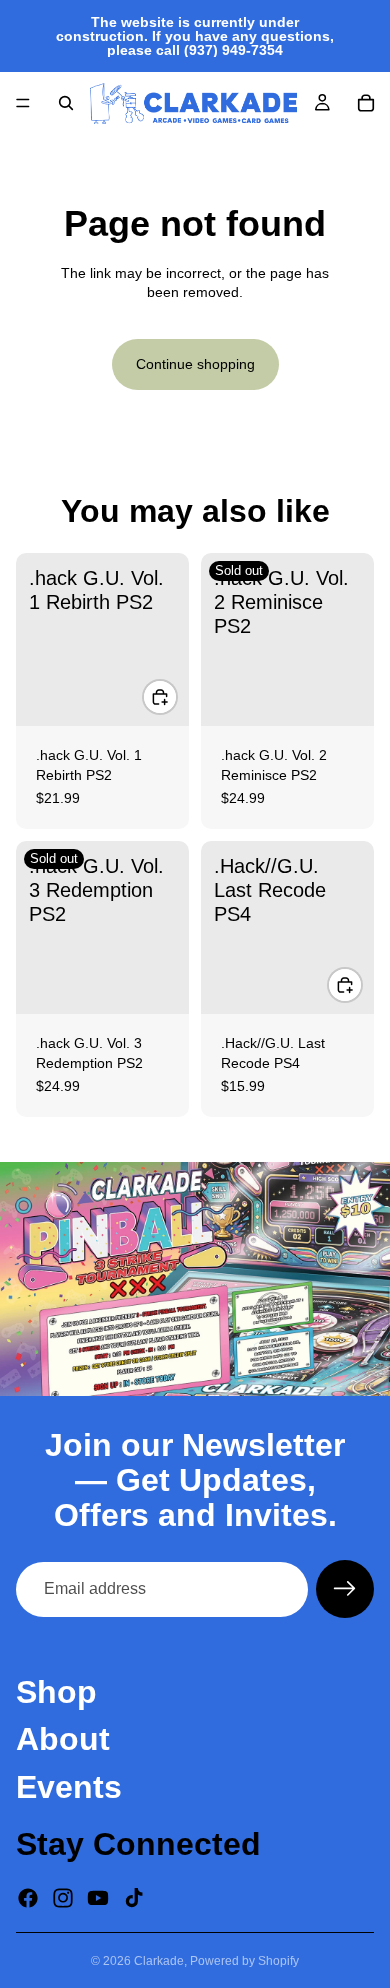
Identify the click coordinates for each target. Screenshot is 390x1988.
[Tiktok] (134, 1898)
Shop (56, 1693)
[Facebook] (28, 1898)
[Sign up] (345, 1589)
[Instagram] (63, 1898)
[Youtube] (98, 1898)
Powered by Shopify (244, 1961)
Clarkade (159, 1961)
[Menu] (23, 103)
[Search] (66, 103)
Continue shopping (195, 364)
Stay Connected (138, 1844)
